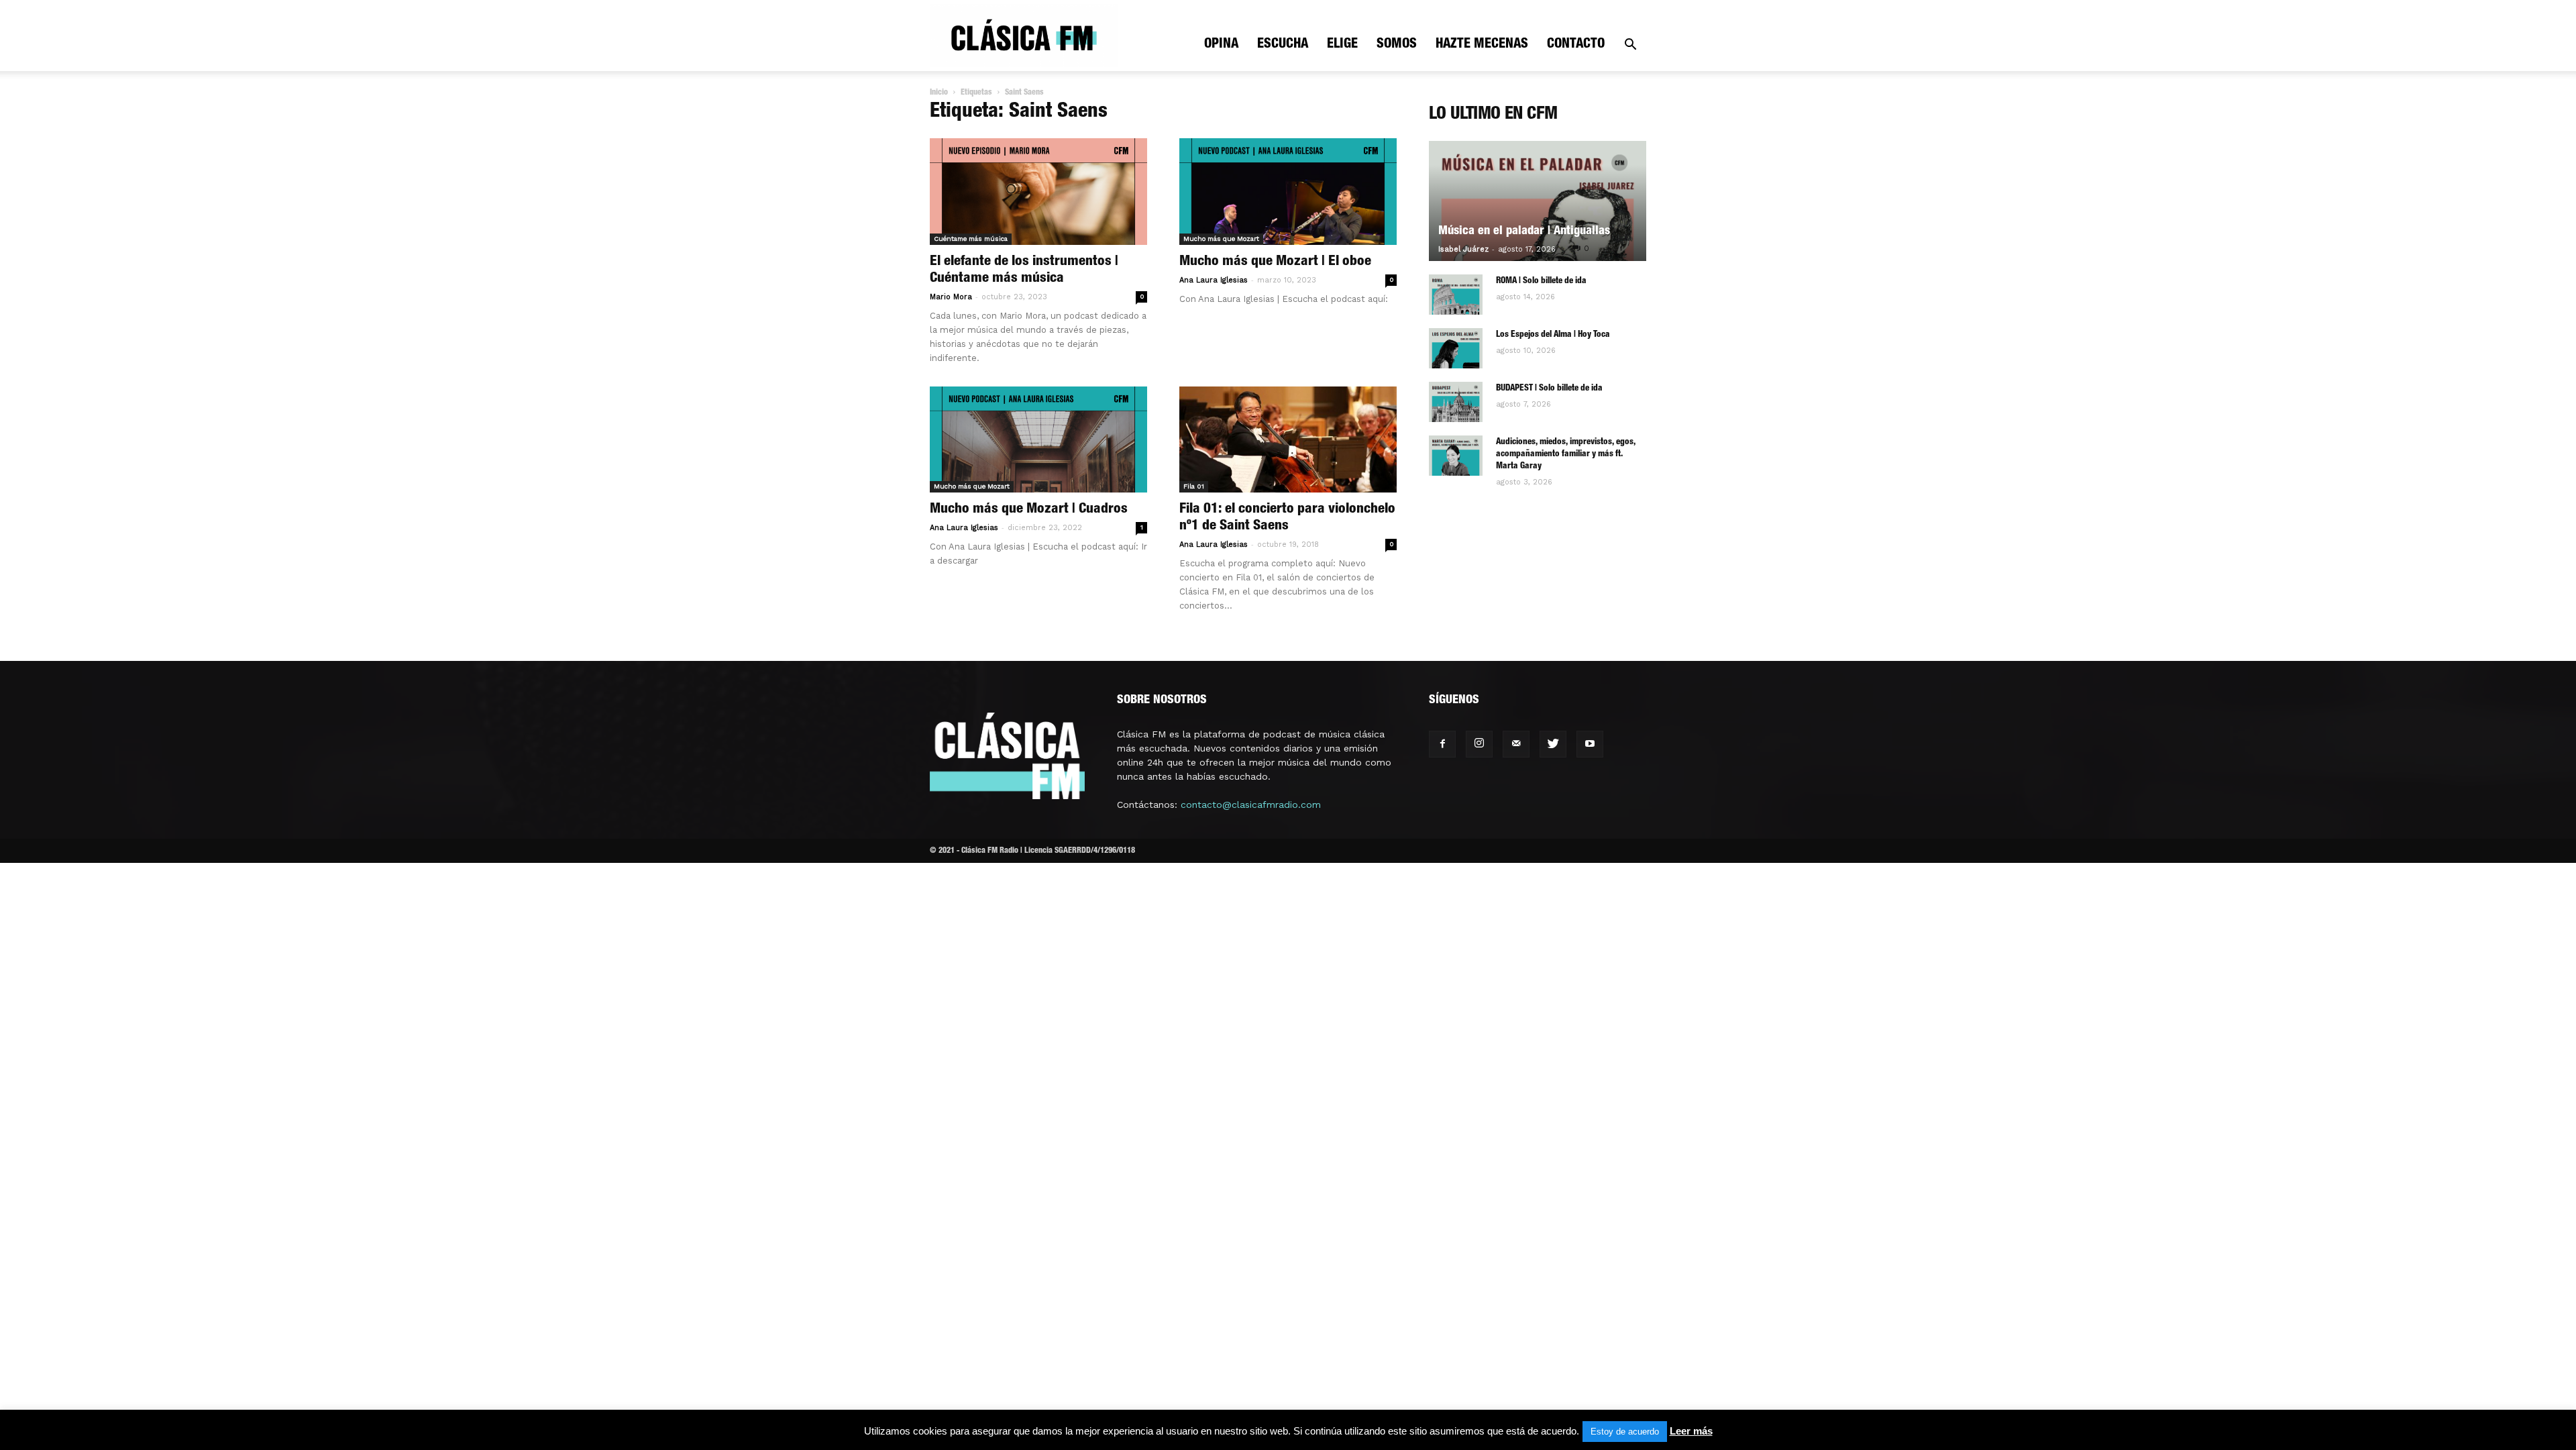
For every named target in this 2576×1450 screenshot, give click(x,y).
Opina (1221, 45)
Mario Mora (951, 297)
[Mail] (1516, 744)
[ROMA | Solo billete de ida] (1456, 295)
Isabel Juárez (1463, 249)
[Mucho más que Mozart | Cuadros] (1038, 440)
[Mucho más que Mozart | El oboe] (1288, 192)
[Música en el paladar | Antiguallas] (1538, 201)
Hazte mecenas (1482, 45)
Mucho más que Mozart (1221, 239)
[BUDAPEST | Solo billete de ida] (1456, 402)
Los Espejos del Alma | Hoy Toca (1553, 335)
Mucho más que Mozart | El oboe (1275, 262)
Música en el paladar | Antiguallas (1524, 231)
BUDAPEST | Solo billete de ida (1549, 389)
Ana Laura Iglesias (1214, 280)
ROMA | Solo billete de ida (1541, 281)
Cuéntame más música (971, 239)
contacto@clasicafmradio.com (1251, 805)
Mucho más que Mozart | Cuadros (1029, 510)
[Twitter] (1553, 744)
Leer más (1691, 1431)
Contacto (1576, 45)
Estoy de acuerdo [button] (1625, 1432)
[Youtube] (1590, 744)
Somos (1397, 45)
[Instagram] (1479, 744)
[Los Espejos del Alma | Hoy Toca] (1456, 348)
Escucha (1283, 45)
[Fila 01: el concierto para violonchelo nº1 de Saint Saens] (1288, 440)
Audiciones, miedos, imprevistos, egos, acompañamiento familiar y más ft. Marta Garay (1566, 455)
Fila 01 (1194, 486)
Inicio (939, 93)
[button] (1630, 46)
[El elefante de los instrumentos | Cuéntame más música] (1038, 192)
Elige (1342, 45)
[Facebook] (1442, 744)
